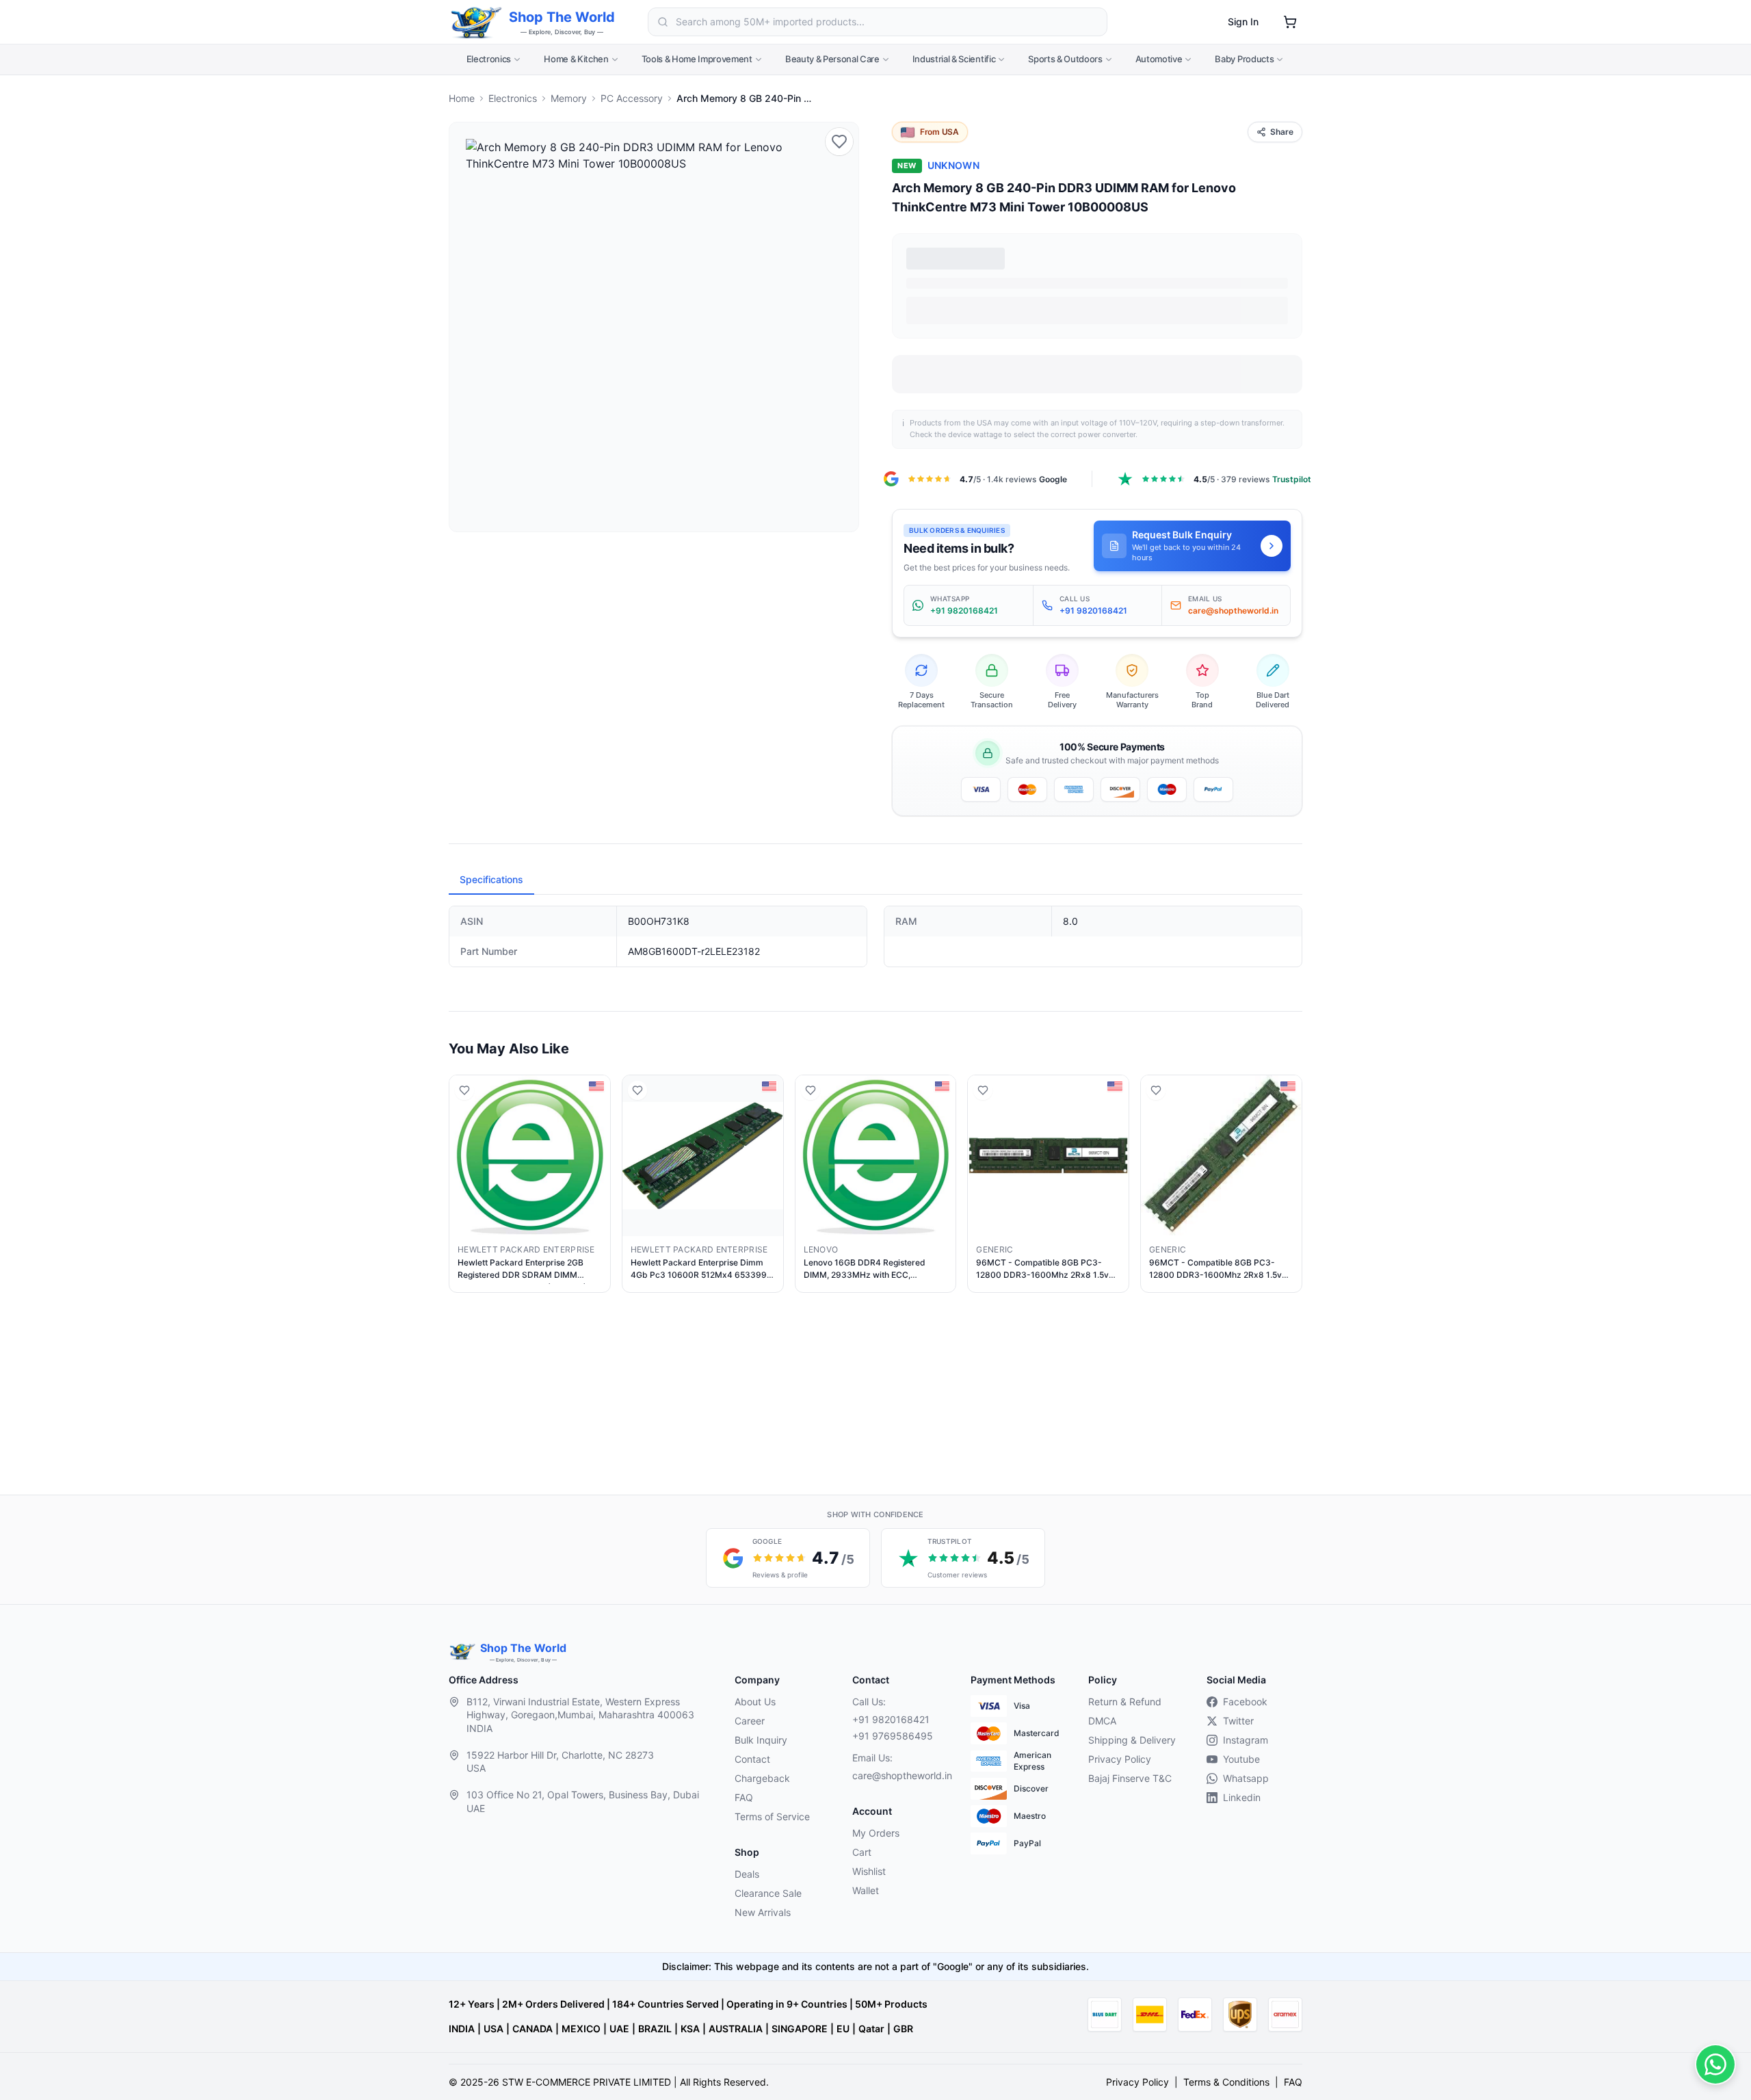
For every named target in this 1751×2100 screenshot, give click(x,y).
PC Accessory (632, 98)
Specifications (491, 879)
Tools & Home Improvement (697, 59)
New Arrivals (763, 1912)
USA (493, 2029)
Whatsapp (1246, 1778)
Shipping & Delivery (1132, 1740)
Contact (752, 1759)
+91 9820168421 (891, 1719)
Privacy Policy (1120, 1759)
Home (462, 98)
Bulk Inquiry (761, 1740)
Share (1282, 132)
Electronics (489, 59)
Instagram (1246, 1740)
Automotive (1159, 59)
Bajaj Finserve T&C (1130, 1778)
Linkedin (1242, 1797)
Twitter (1238, 1721)
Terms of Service (772, 1816)
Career (750, 1721)
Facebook (1245, 1702)
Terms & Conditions (1226, 2082)
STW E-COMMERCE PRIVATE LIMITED (587, 2082)
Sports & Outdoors (1065, 59)
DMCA (1102, 1721)
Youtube (1241, 1759)
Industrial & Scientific (954, 59)
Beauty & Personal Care (832, 59)
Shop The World (562, 17)
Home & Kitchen (576, 59)
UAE (619, 2029)
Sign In (1243, 22)
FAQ (744, 1797)
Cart (862, 1852)
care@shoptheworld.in (900, 1775)
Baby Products (1244, 59)
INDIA (462, 2029)
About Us (755, 1702)
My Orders (876, 1833)
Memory (569, 98)
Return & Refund (1125, 1702)
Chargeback (762, 1778)
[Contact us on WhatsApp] (1715, 2064)
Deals (747, 1874)
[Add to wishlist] (839, 142)
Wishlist (869, 1871)
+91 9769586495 (893, 1736)
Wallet (866, 1890)
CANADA (532, 2029)
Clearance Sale (768, 1893)
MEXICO (581, 2029)
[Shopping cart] (1290, 22)
